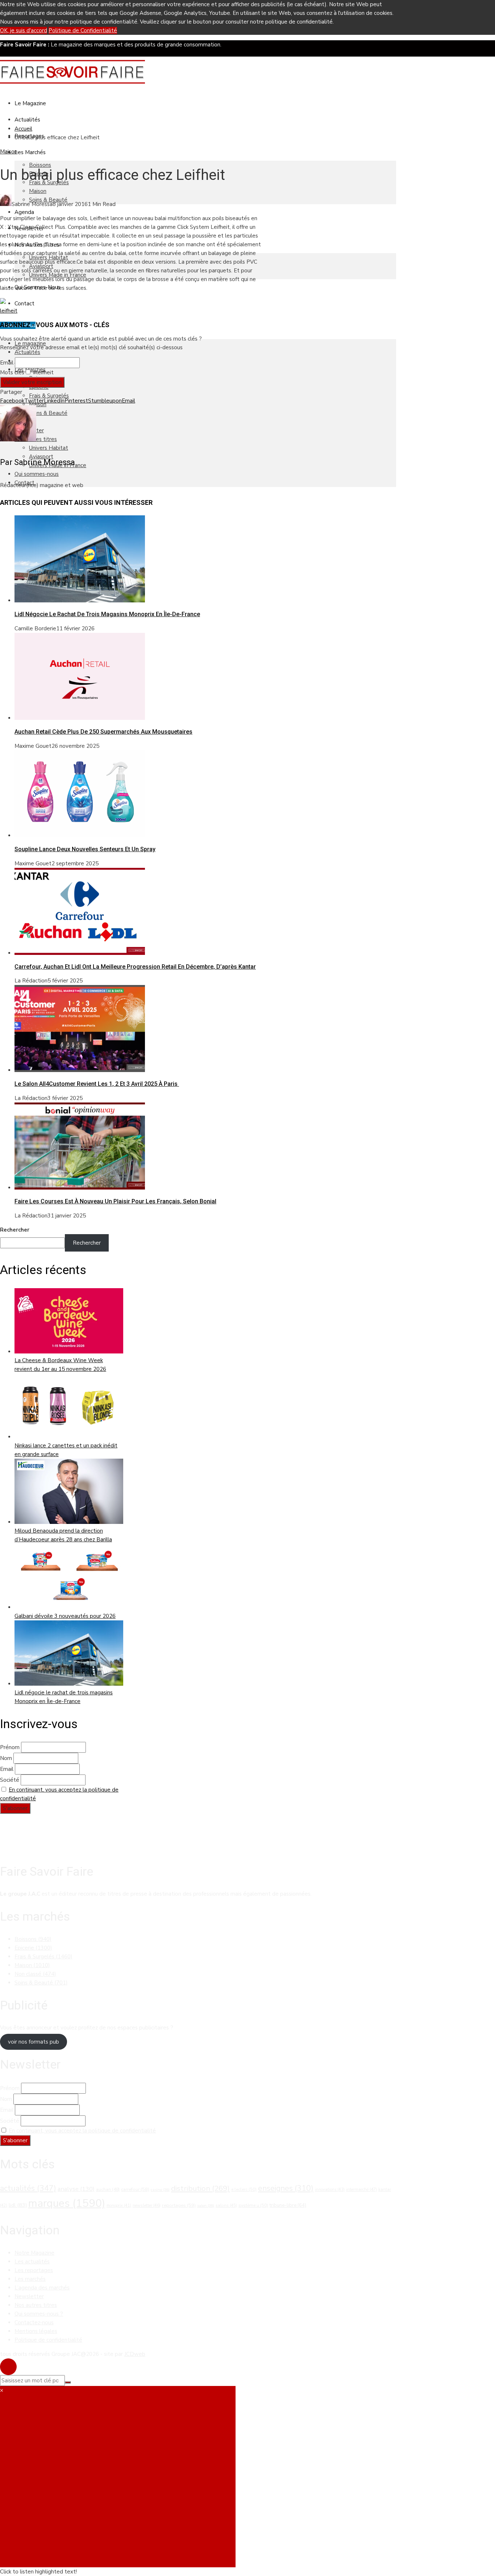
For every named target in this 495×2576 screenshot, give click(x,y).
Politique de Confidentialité (83, 30)
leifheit (9, 311)
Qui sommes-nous (37, 474)
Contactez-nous (34, 2322)
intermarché (361, 2189)
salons (226, 2205)
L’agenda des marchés (42, 2288)
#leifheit (43, 372)
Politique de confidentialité (48, 2340)
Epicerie (33, 1948)
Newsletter (29, 2296)
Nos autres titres (36, 2305)
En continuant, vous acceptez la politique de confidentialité (82, 2131)
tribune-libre (288, 2205)
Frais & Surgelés (49, 396)
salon (206, 2206)
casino (160, 2190)
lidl (18, 2205)
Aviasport (41, 457)
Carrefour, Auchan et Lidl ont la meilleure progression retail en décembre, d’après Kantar (135, 967)
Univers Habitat (49, 448)
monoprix (119, 2206)
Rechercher (15, 1230)
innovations (330, 2190)
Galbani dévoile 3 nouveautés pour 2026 (65, 1616)
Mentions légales (36, 2331)
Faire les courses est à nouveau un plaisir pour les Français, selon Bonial (115, 1201)
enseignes (286, 2188)
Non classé (35, 1974)
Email (7, 363)
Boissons (40, 165)
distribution (200, 2188)
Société (10, 1780)
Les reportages (34, 2270)
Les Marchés (30, 152)
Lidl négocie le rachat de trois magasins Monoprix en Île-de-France (107, 614)
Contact (24, 304)
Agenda (24, 212)
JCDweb (135, 2354)
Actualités (27, 120)
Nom (6, 1758)
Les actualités (32, 2262)
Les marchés (30, 2279)
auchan (108, 2189)
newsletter (147, 2205)
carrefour (135, 2189)
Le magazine (30, 103)
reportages (179, 2205)
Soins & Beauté (48, 413)
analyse (76, 2189)
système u (253, 2205)
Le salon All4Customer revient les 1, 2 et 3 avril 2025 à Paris (97, 1084)
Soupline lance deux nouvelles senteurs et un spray (85, 849)
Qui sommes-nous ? (39, 2314)
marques (67, 2203)
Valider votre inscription (32, 382)
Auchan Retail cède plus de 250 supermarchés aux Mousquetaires (103, 732)
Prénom (10, 1747)
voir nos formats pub (34, 2042)
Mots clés (12, 372)
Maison (38, 191)
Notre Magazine (34, 2253)
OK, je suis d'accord (24, 30)
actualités (28, 2188)
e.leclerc (244, 2189)
